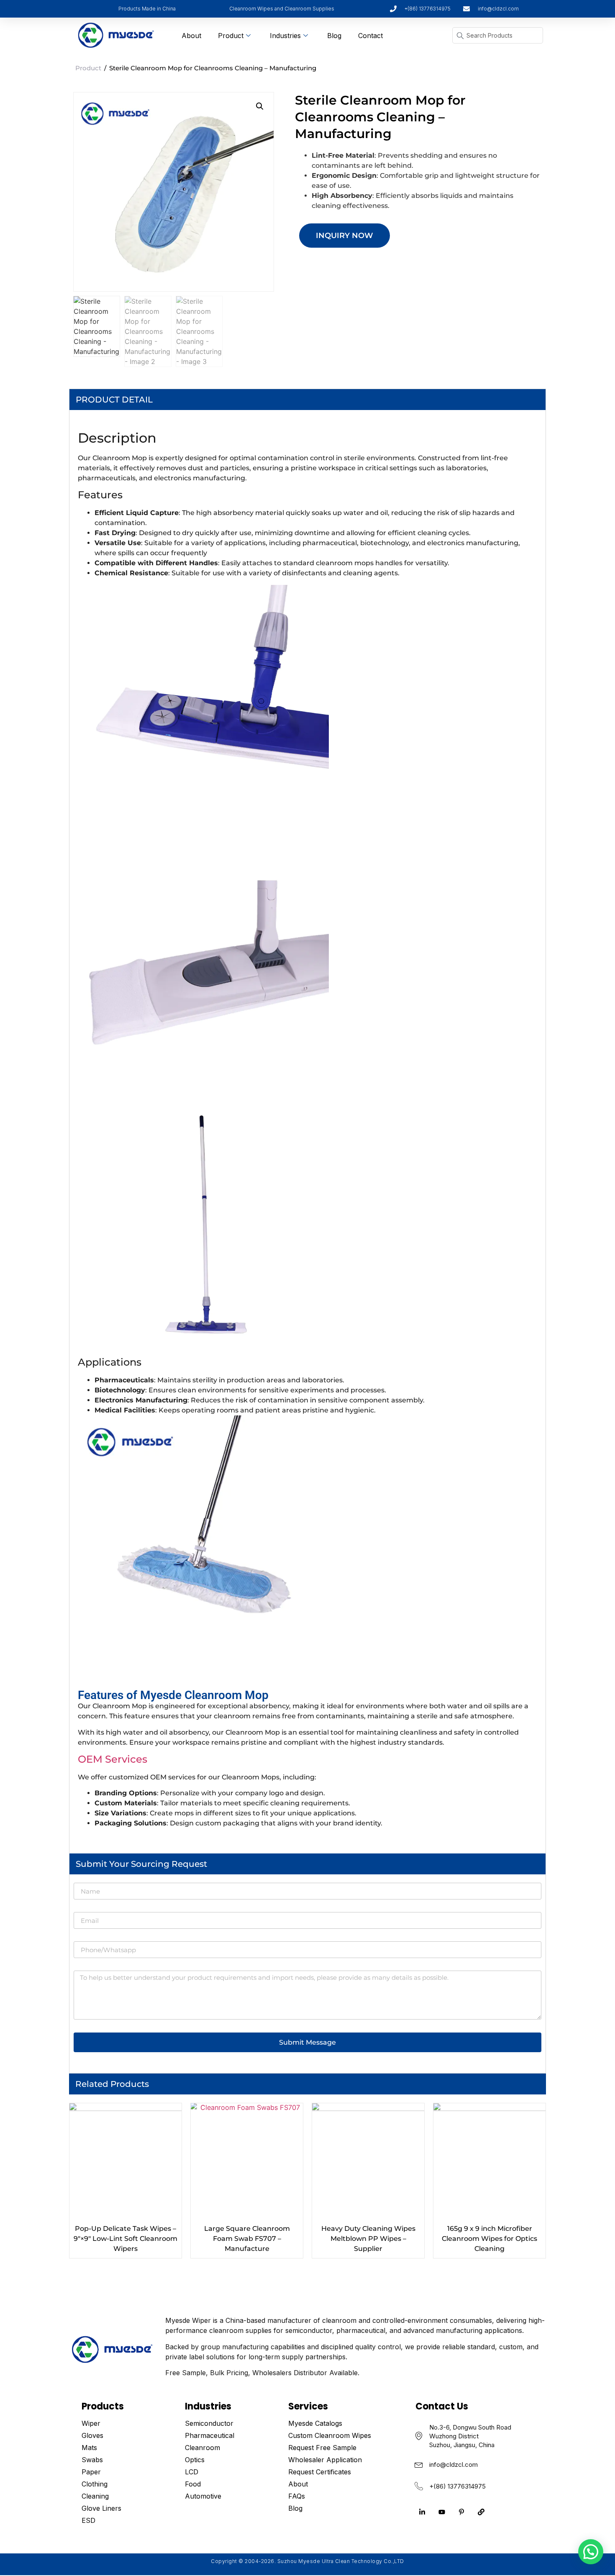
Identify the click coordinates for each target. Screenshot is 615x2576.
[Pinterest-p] (461, 2512)
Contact (370, 36)
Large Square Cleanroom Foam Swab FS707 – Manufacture (247, 2239)
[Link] (481, 2512)
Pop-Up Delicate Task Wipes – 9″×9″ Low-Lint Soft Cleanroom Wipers (126, 2239)
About (191, 36)
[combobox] (498, 35)
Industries (285, 36)
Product (231, 36)
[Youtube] (442, 2512)
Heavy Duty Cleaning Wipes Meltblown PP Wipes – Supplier (368, 2239)
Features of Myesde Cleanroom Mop (173, 1695)
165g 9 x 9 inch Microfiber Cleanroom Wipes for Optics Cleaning (489, 2239)
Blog (334, 36)
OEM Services (113, 1759)
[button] (260, 106)
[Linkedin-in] (422, 2512)
